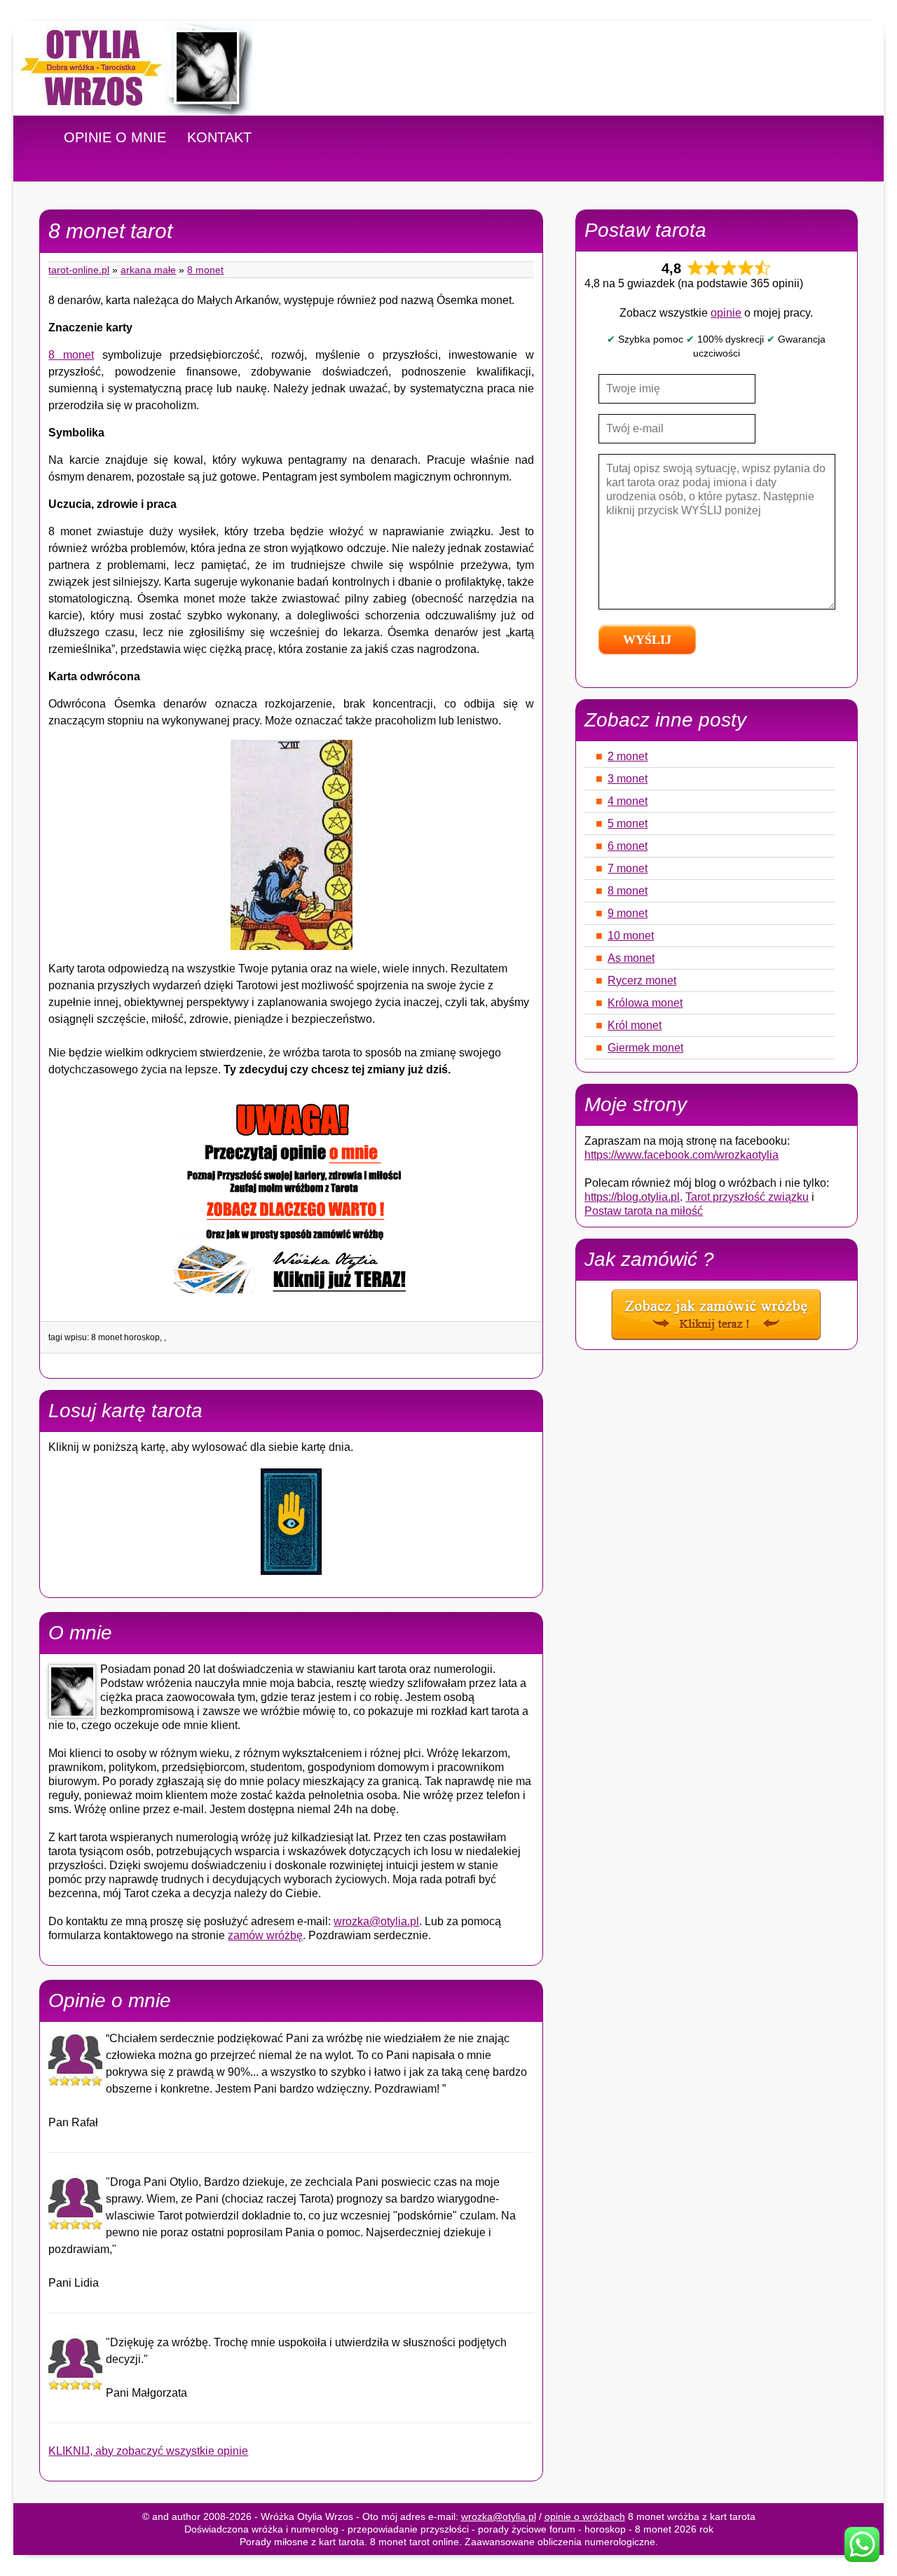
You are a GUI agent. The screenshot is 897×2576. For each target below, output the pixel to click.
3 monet (628, 779)
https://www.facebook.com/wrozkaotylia (682, 1155)
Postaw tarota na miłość (644, 1211)
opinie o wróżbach (585, 2516)
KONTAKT (219, 137)
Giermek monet (645, 1048)
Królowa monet (645, 1003)
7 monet (628, 868)
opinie (726, 313)
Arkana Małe (148, 270)
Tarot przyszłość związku (747, 1197)
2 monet (628, 756)
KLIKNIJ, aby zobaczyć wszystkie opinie (148, 2451)
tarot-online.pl (79, 270)
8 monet (205, 270)
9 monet (628, 913)
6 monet (628, 846)
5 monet (628, 824)
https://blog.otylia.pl (632, 1197)
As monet (631, 958)
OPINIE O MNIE (115, 137)
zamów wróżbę (265, 1935)
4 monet (628, 801)
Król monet (635, 1025)
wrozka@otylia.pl (376, 1921)
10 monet (631, 936)
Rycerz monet (642, 980)
